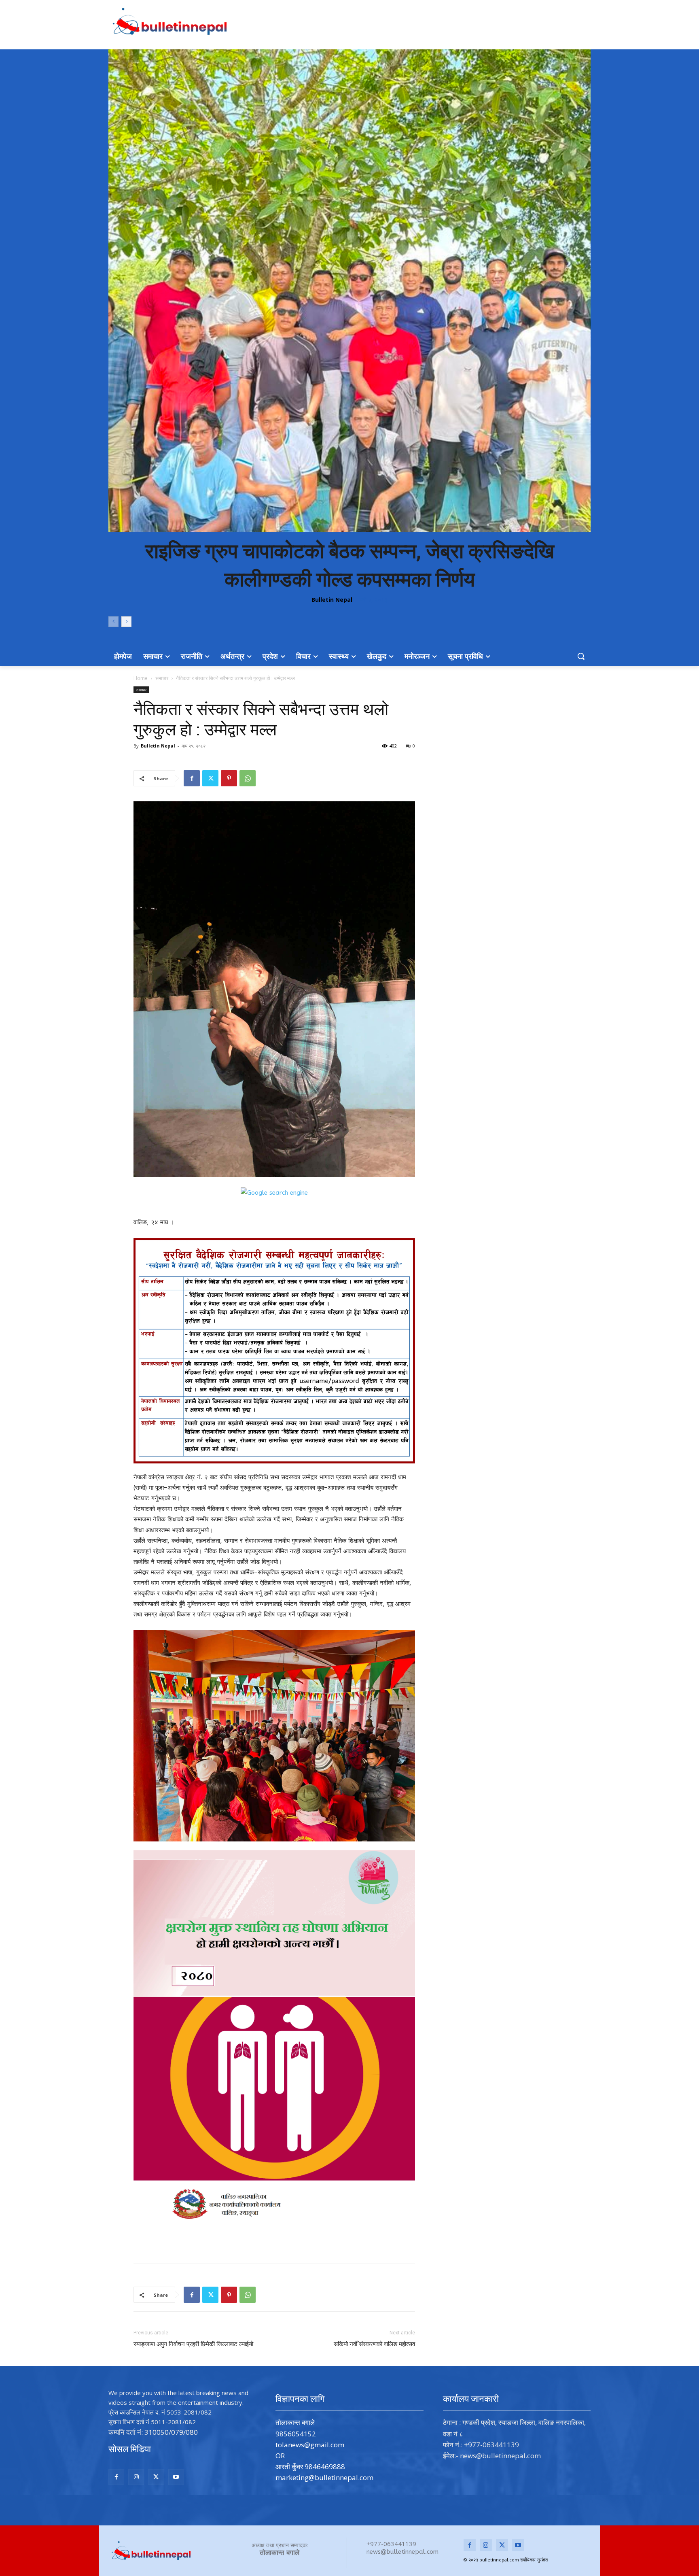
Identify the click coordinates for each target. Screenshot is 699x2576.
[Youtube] (176, 2477)
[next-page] (126, 622)
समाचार (162, 678)
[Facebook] (192, 778)
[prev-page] (113, 622)
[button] (581, 656)
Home (141, 678)
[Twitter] (210, 778)
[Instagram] (136, 2477)
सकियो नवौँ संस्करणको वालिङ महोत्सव (374, 2344)
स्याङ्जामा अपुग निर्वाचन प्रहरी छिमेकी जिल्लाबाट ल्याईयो (193, 2344)
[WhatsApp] (248, 778)
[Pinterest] (229, 778)
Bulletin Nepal (332, 600)
